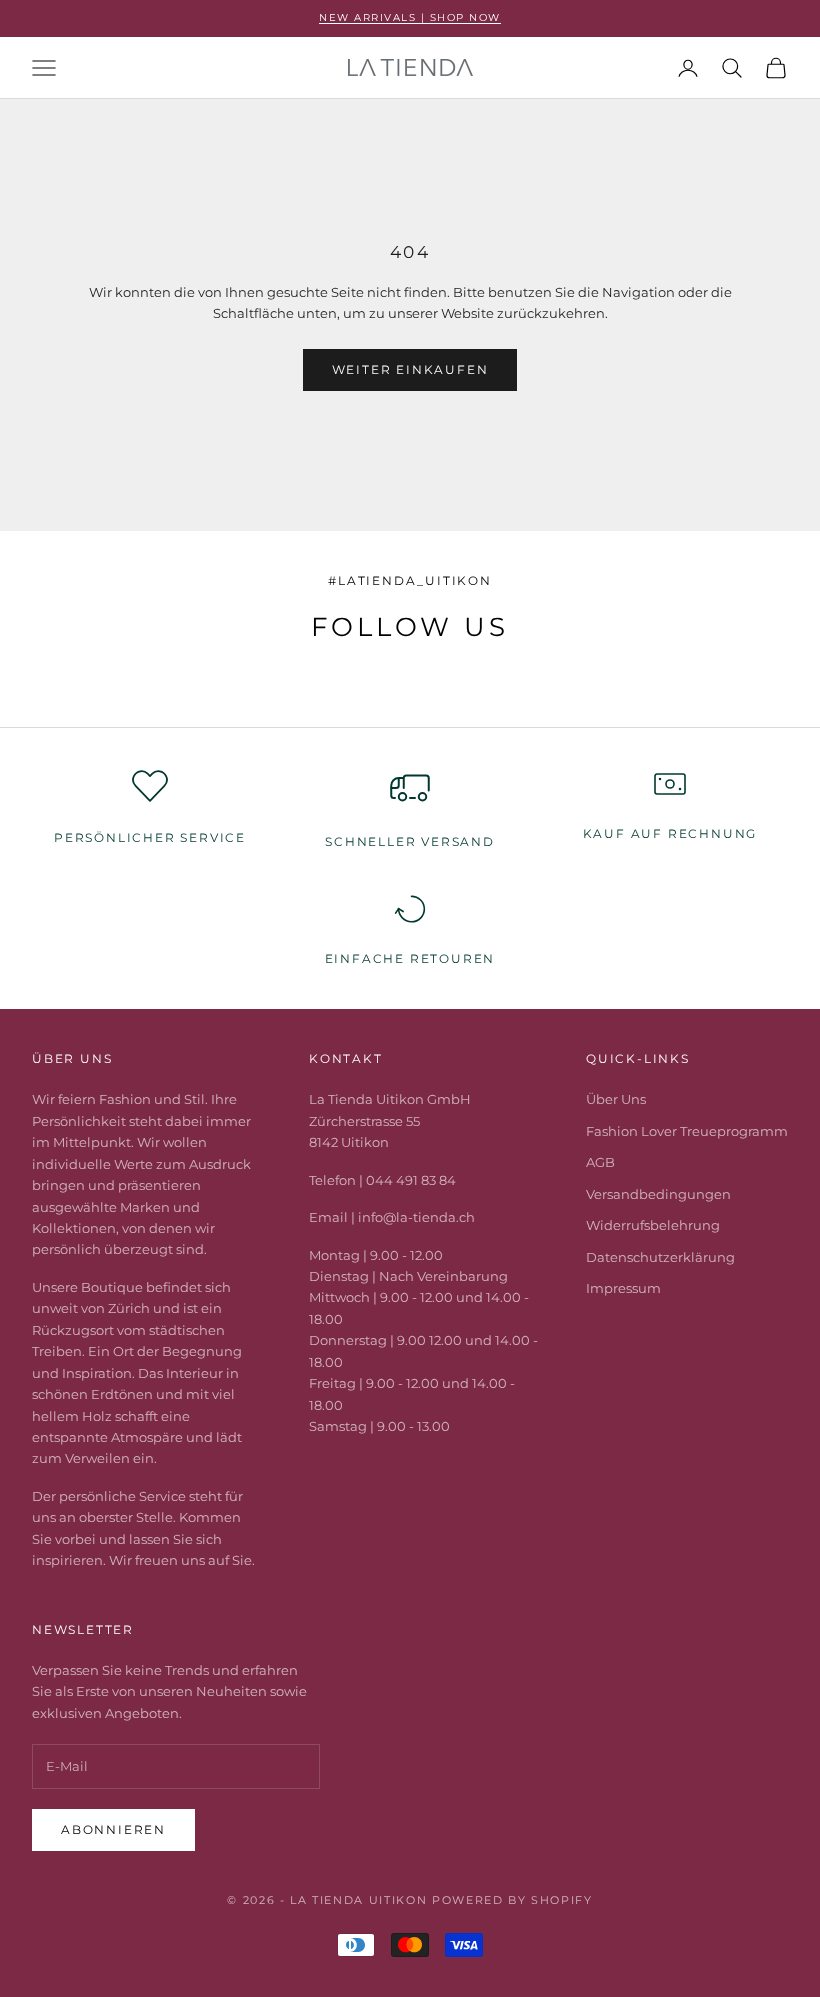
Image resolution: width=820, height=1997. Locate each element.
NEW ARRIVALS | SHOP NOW (410, 17)
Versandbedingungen (658, 1194)
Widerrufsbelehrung (653, 1225)
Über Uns (616, 1099)
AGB (600, 1162)
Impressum (623, 1288)
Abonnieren (113, 1829)
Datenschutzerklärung (660, 1257)
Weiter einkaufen (410, 369)
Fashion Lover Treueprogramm (687, 1131)
